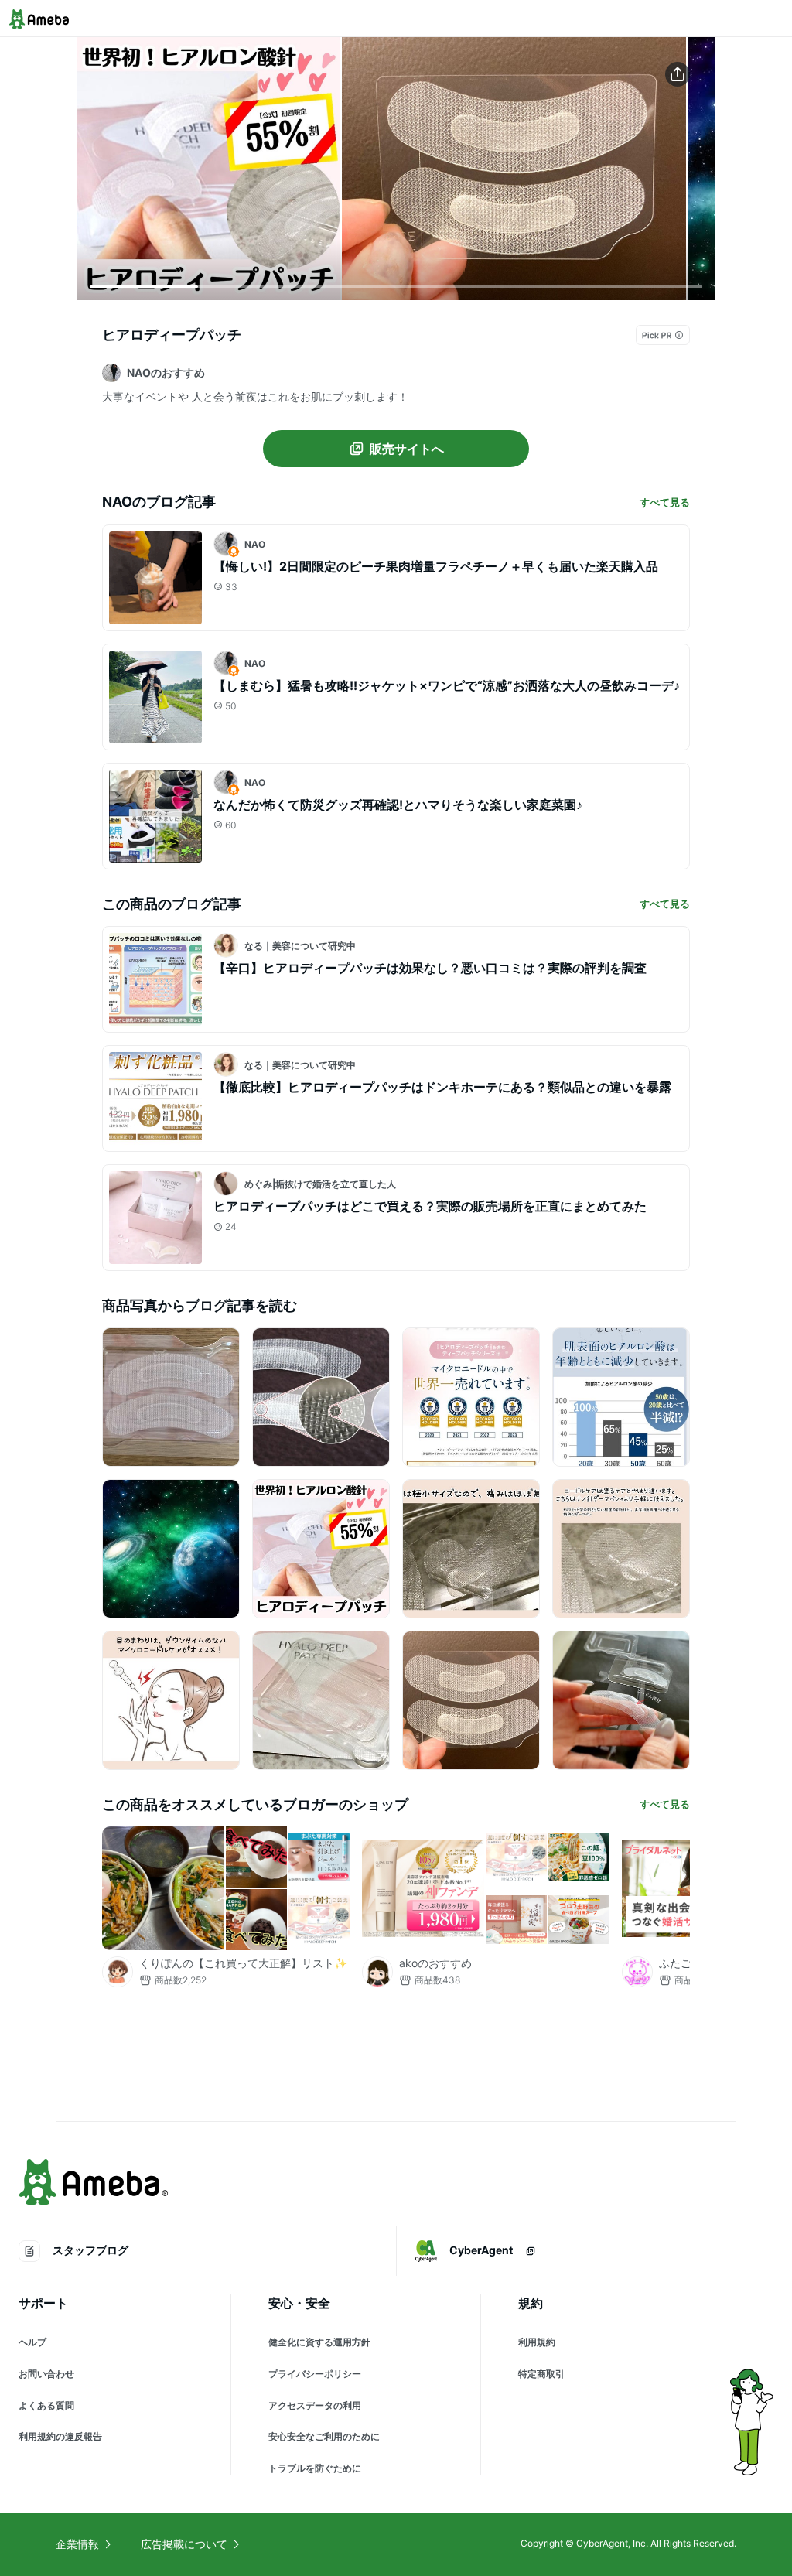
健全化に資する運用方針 (319, 2342)
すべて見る (665, 502)
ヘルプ (32, 2342)
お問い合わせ (46, 2374)
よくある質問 (46, 2405)
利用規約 (537, 2342)
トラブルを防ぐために (315, 2468)
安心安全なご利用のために (324, 2436)
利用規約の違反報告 (60, 2436)
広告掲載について (184, 2544)
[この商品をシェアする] (678, 74)
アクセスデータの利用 (315, 2405)
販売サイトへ (407, 449)
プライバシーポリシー (315, 2374)
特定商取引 (541, 2374)
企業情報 (77, 2544)
